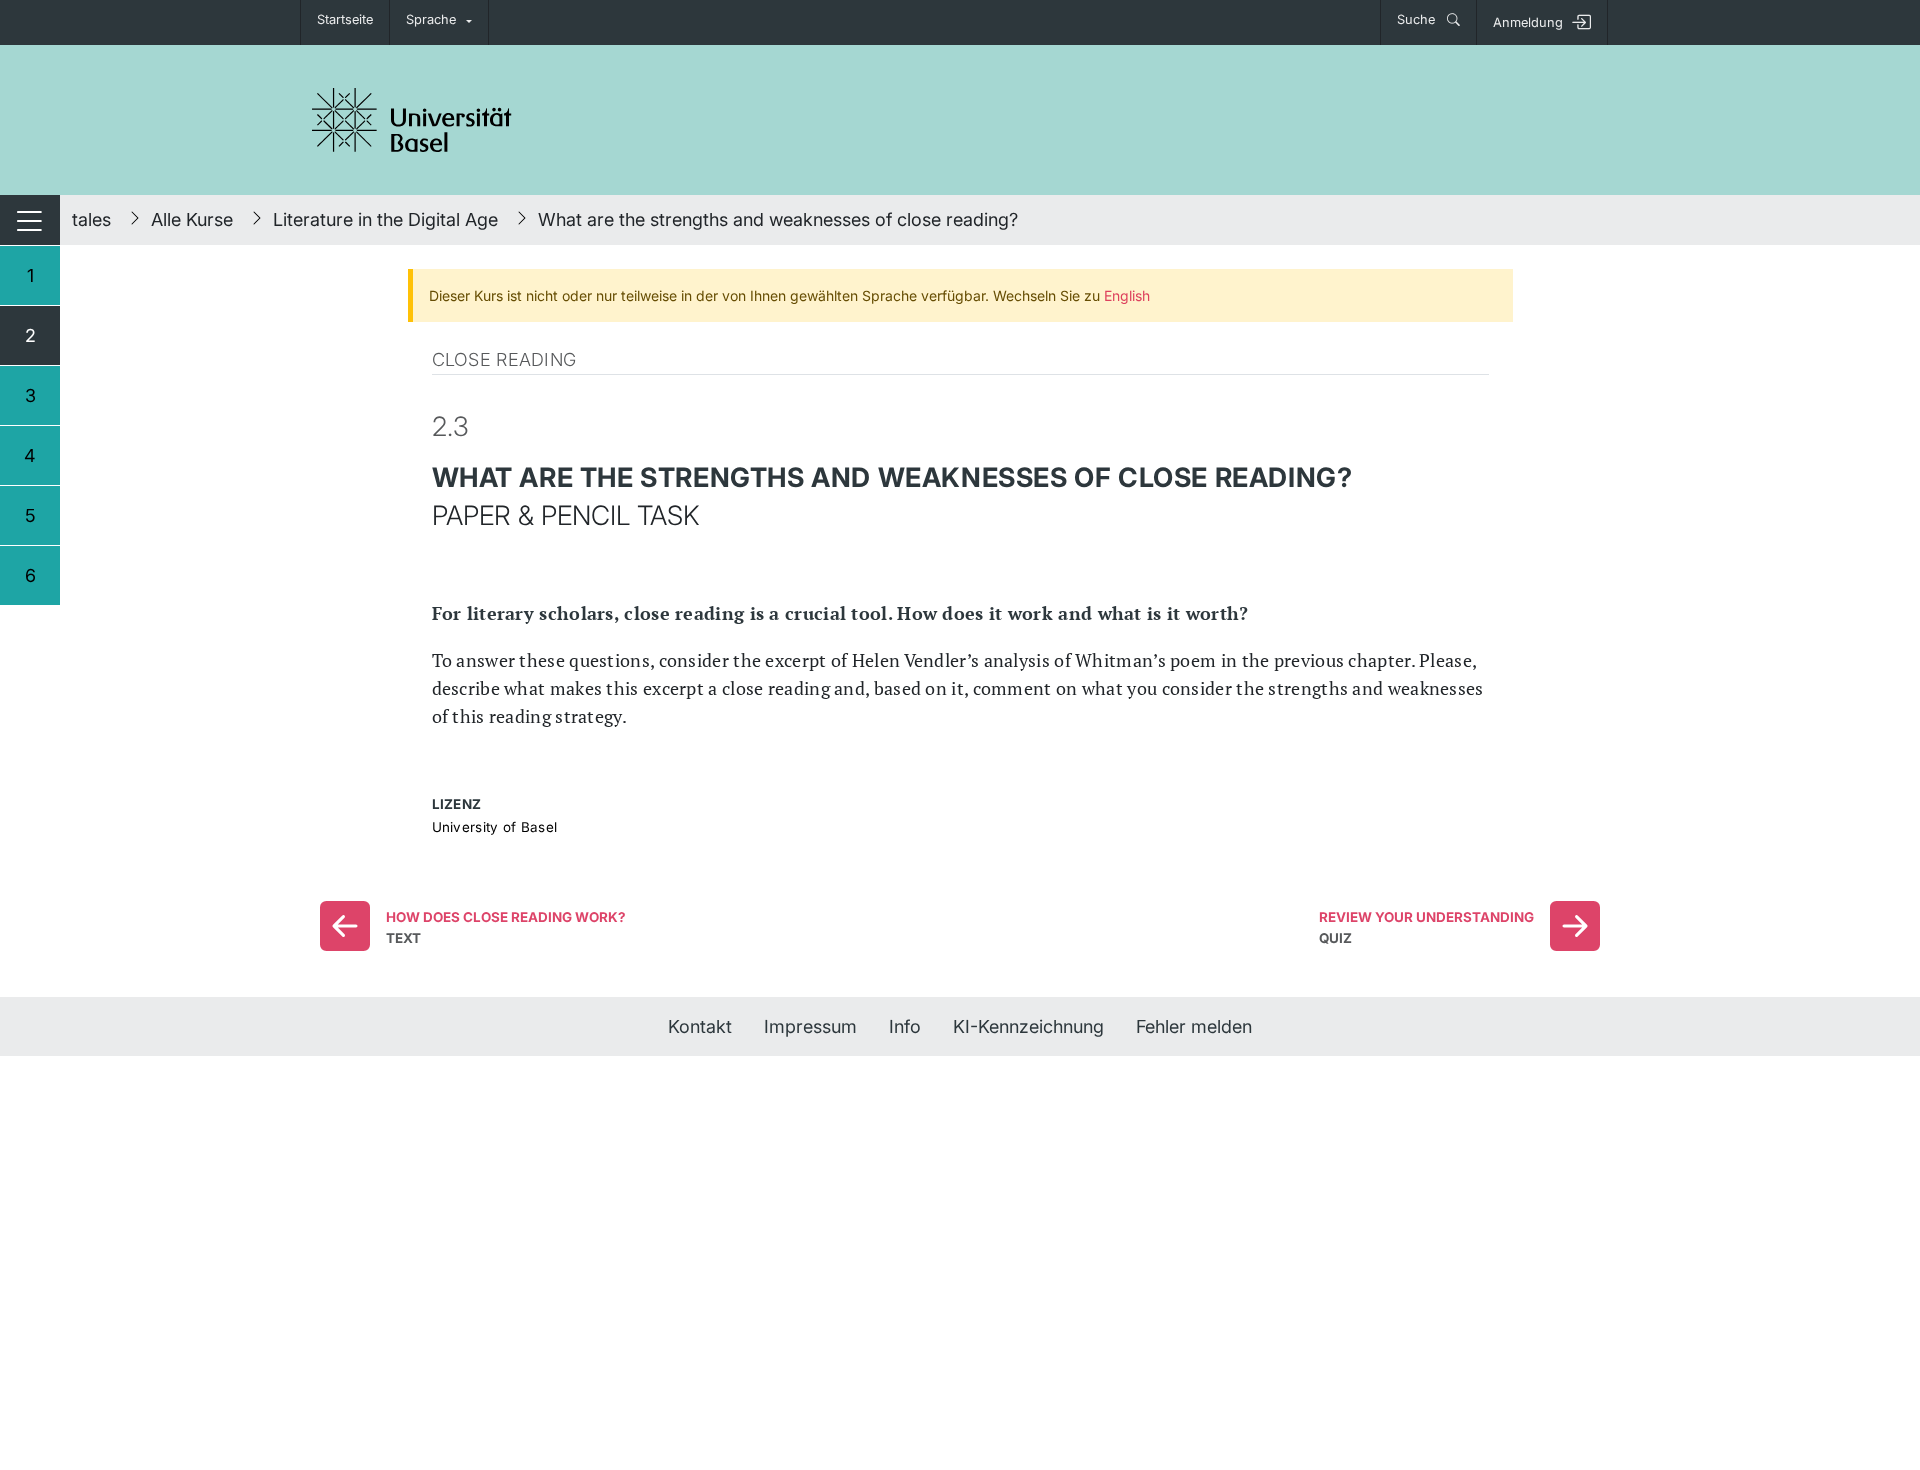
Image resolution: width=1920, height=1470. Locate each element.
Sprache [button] (431, 19)
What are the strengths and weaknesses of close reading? (778, 219)
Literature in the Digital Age (385, 219)
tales (91, 219)
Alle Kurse (192, 219)
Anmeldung (1528, 22)
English (1127, 295)
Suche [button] (1418, 19)
